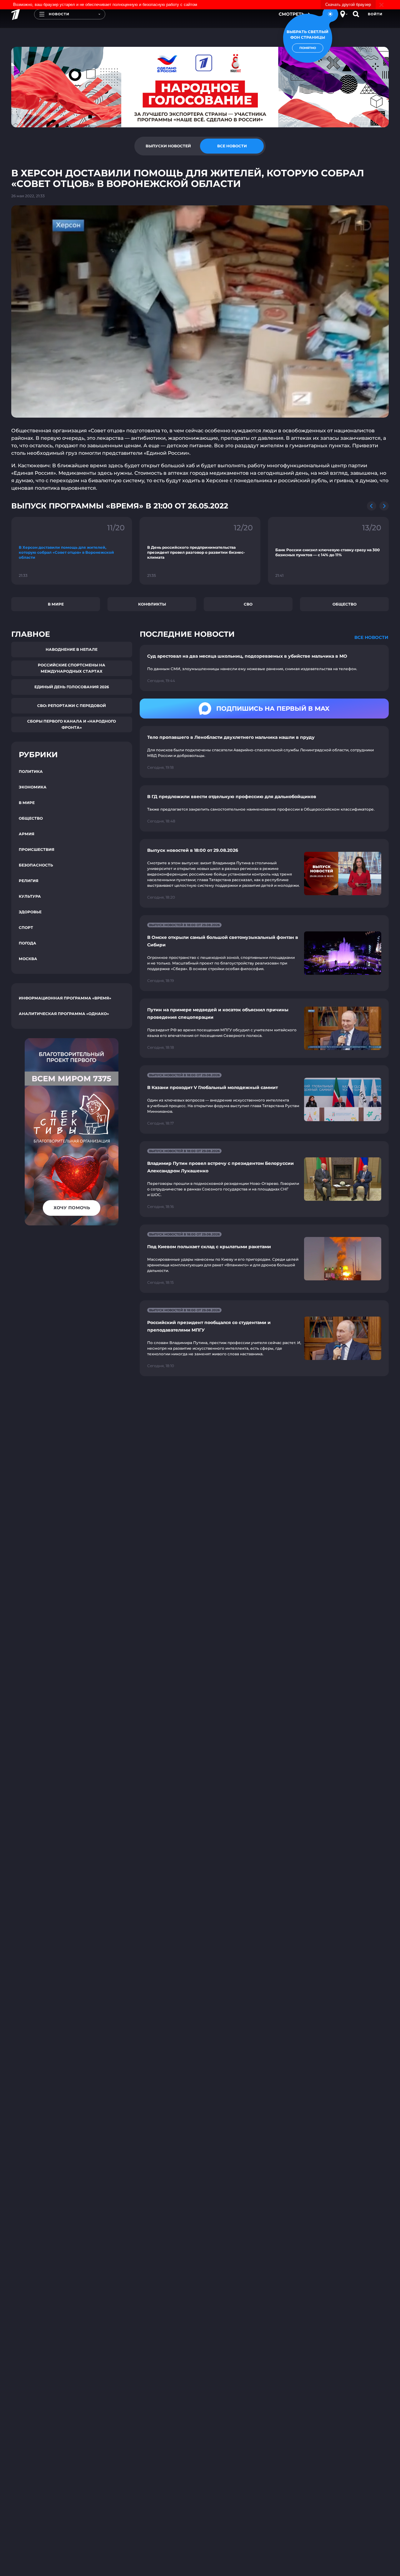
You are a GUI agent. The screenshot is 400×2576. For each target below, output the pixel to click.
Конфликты (152, 604)
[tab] (168, 146)
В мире (56, 604)
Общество (345, 604)
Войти (375, 14)
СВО (248, 604)
